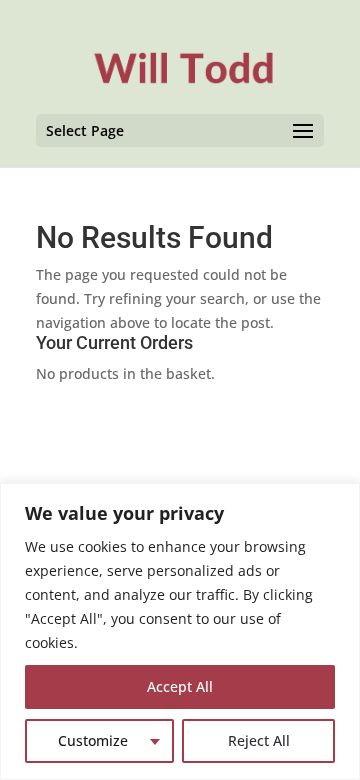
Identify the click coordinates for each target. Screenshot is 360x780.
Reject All (259, 740)
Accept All (180, 686)
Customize (93, 740)
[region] (180, 631)
